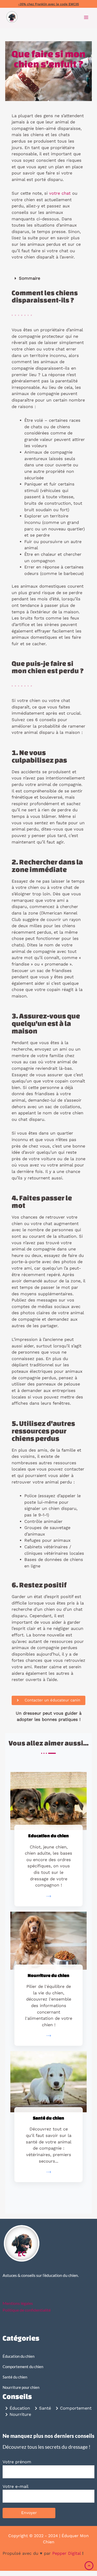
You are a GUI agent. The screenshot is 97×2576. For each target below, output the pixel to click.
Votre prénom (17, 2462)
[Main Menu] (86, 17)
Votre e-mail (16, 2486)
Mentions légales (18, 2303)
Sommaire (29, 278)
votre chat (60, 193)
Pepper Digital (66, 2553)
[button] (48, 279)
